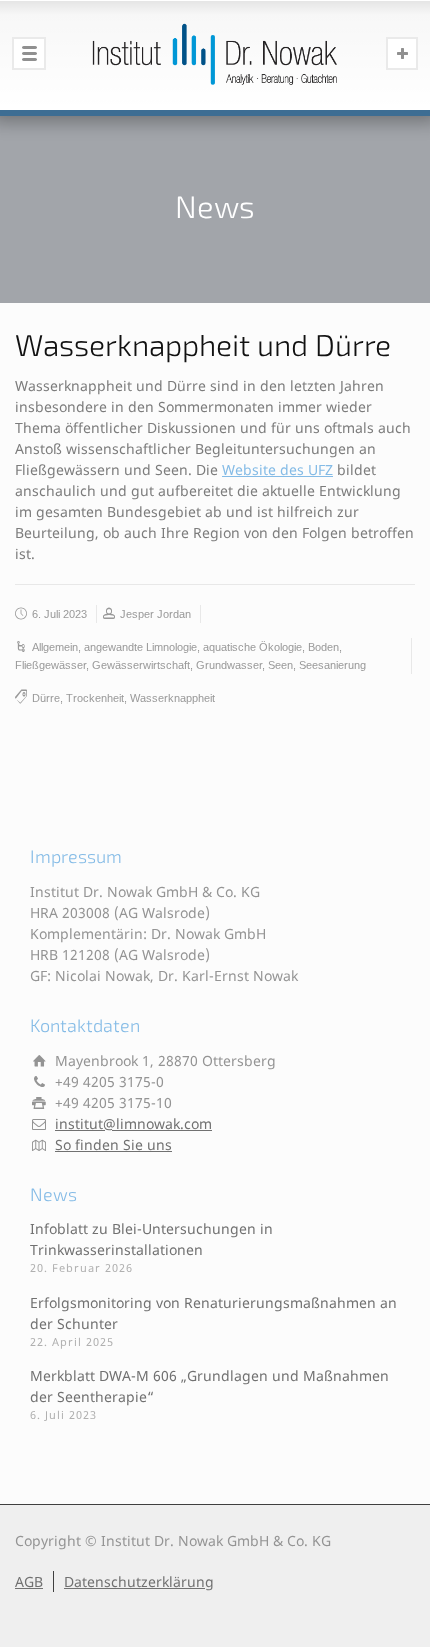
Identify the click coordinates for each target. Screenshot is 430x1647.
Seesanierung (332, 665)
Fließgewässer (50, 665)
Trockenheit (95, 698)
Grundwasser (229, 665)
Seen (280, 665)
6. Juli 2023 (59, 614)
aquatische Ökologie (252, 647)
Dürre (46, 698)
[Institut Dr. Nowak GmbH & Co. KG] (215, 55)
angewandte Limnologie (140, 647)
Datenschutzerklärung (139, 1581)
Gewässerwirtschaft (141, 665)
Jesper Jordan (155, 614)
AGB (29, 1581)
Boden (323, 647)
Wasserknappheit (172, 698)
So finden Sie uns (113, 1144)
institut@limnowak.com (133, 1123)
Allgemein (55, 647)
